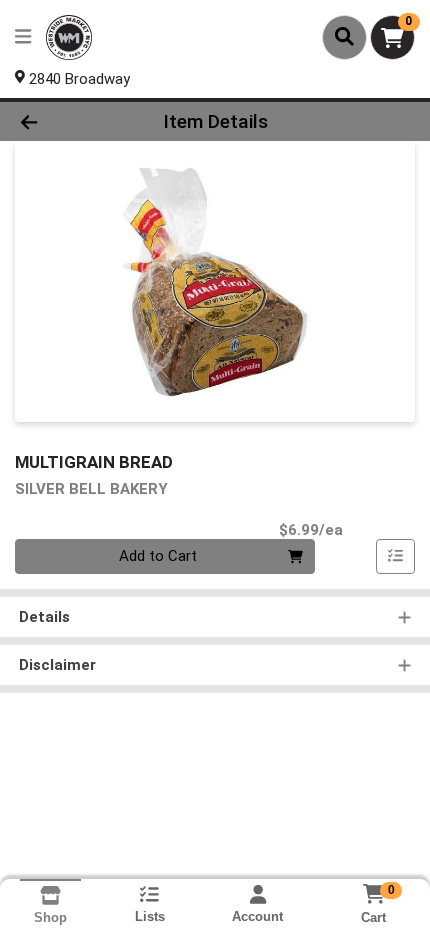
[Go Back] (65, 121)
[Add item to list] (396, 557)
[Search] (344, 37)
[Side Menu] (23, 37)
